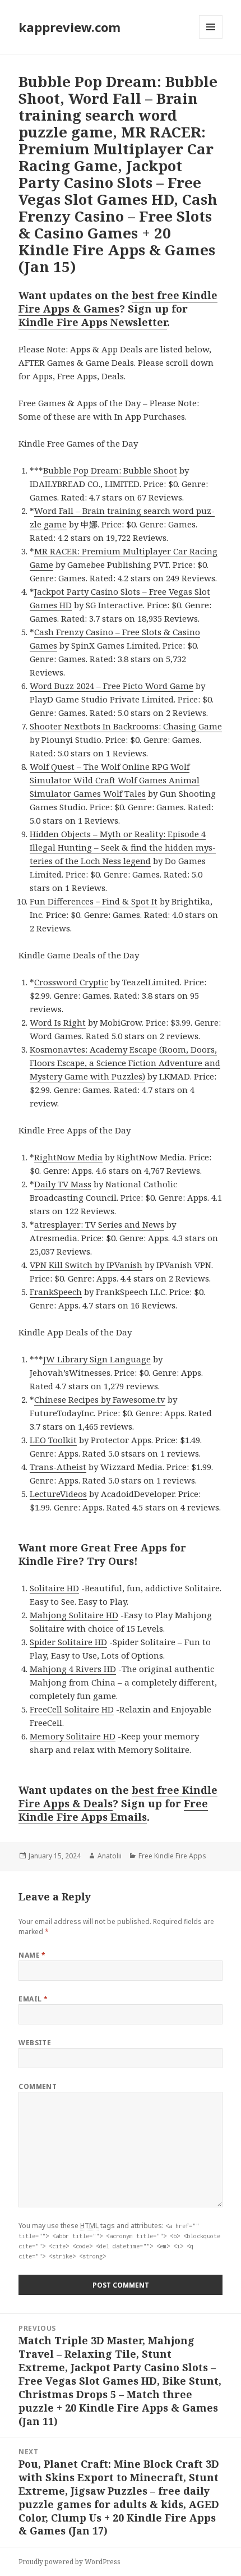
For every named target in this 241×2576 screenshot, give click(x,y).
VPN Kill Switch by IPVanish (86, 1265)
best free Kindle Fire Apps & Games (118, 302)
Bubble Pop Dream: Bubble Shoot (110, 470)
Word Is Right (58, 1022)
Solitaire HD (54, 1588)
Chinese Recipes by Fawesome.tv (100, 1399)
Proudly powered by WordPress (69, 2562)
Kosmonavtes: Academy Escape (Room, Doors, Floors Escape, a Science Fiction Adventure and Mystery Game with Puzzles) (125, 1063)
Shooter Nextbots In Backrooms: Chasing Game (126, 726)
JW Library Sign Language (97, 1359)
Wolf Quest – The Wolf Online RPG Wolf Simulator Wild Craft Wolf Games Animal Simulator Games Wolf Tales (115, 780)
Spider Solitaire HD (68, 1642)
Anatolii (110, 1856)
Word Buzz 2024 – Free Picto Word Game (112, 686)
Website (35, 2043)
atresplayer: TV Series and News (99, 1224)
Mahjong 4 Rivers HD (73, 1669)
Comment (38, 2086)
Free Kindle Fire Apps (172, 1856)
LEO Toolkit (53, 1440)
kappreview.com (69, 27)
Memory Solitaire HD (73, 1736)
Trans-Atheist (58, 1467)
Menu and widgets (211, 38)
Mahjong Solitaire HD (74, 1615)
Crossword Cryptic (71, 982)
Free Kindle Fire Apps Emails (113, 1810)
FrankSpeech (56, 1292)
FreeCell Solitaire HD (72, 1709)
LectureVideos (58, 1494)
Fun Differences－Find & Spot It (94, 901)
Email (33, 1999)
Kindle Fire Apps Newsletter (93, 322)
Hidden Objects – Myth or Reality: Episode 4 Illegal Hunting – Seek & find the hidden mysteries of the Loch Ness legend (123, 847)
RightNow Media (68, 1157)
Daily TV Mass (63, 1184)
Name (32, 1955)
